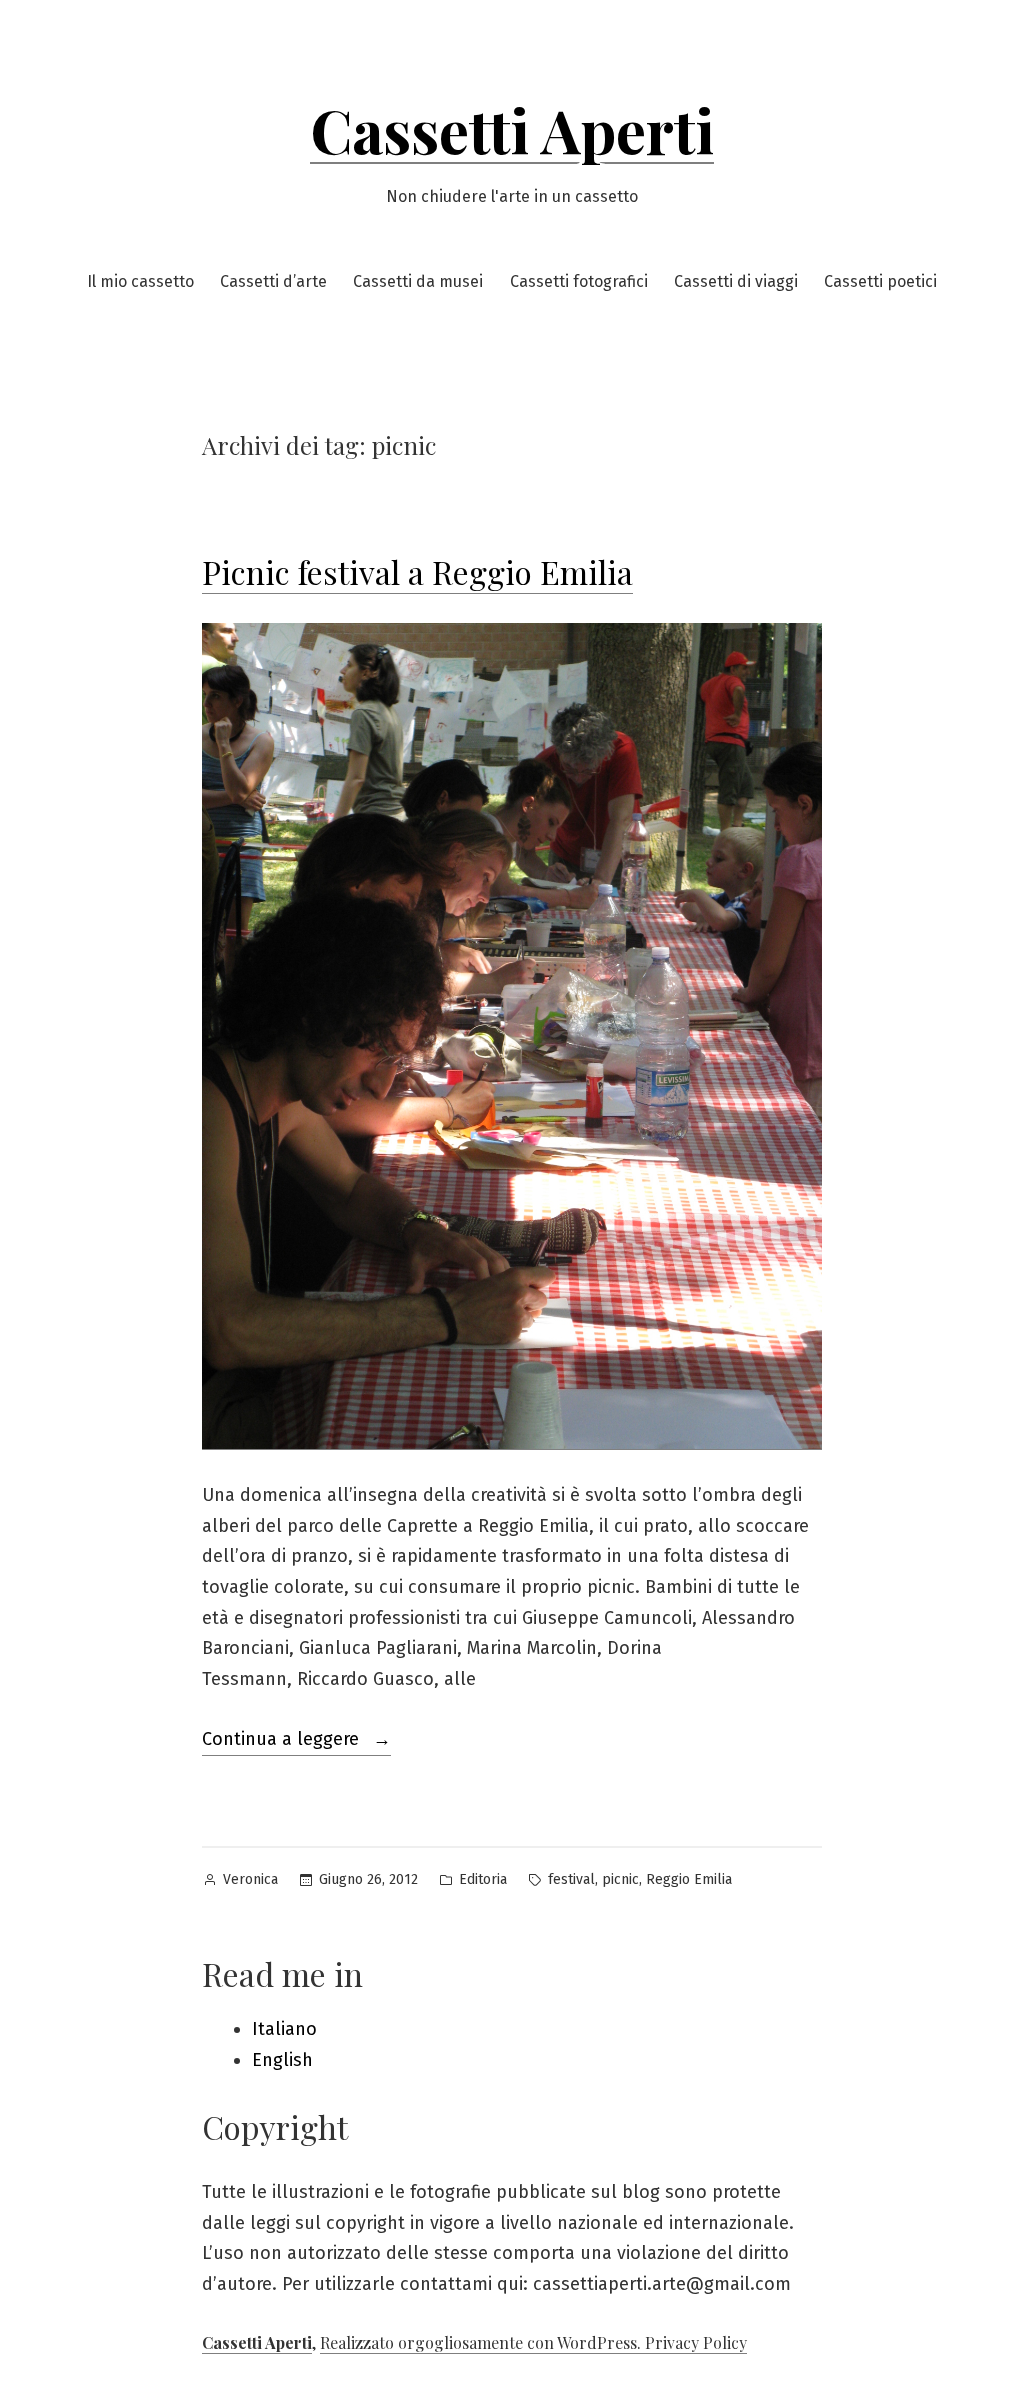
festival (571, 1879)
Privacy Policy (696, 2342)
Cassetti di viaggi (736, 281)
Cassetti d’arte (273, 281)
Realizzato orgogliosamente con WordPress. (482, 2342)
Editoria (483, 1879)
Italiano (284, 2029)
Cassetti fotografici (579, 281)
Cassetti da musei (418, 281)
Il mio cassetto (140, 281)
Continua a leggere (296, 1741)
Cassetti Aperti (512, 129)
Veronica (250, 1879)
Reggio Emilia (689, 1879)
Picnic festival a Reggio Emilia (417, 571)
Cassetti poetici (880, 281)
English (282, 2060)
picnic (620, 1879)
